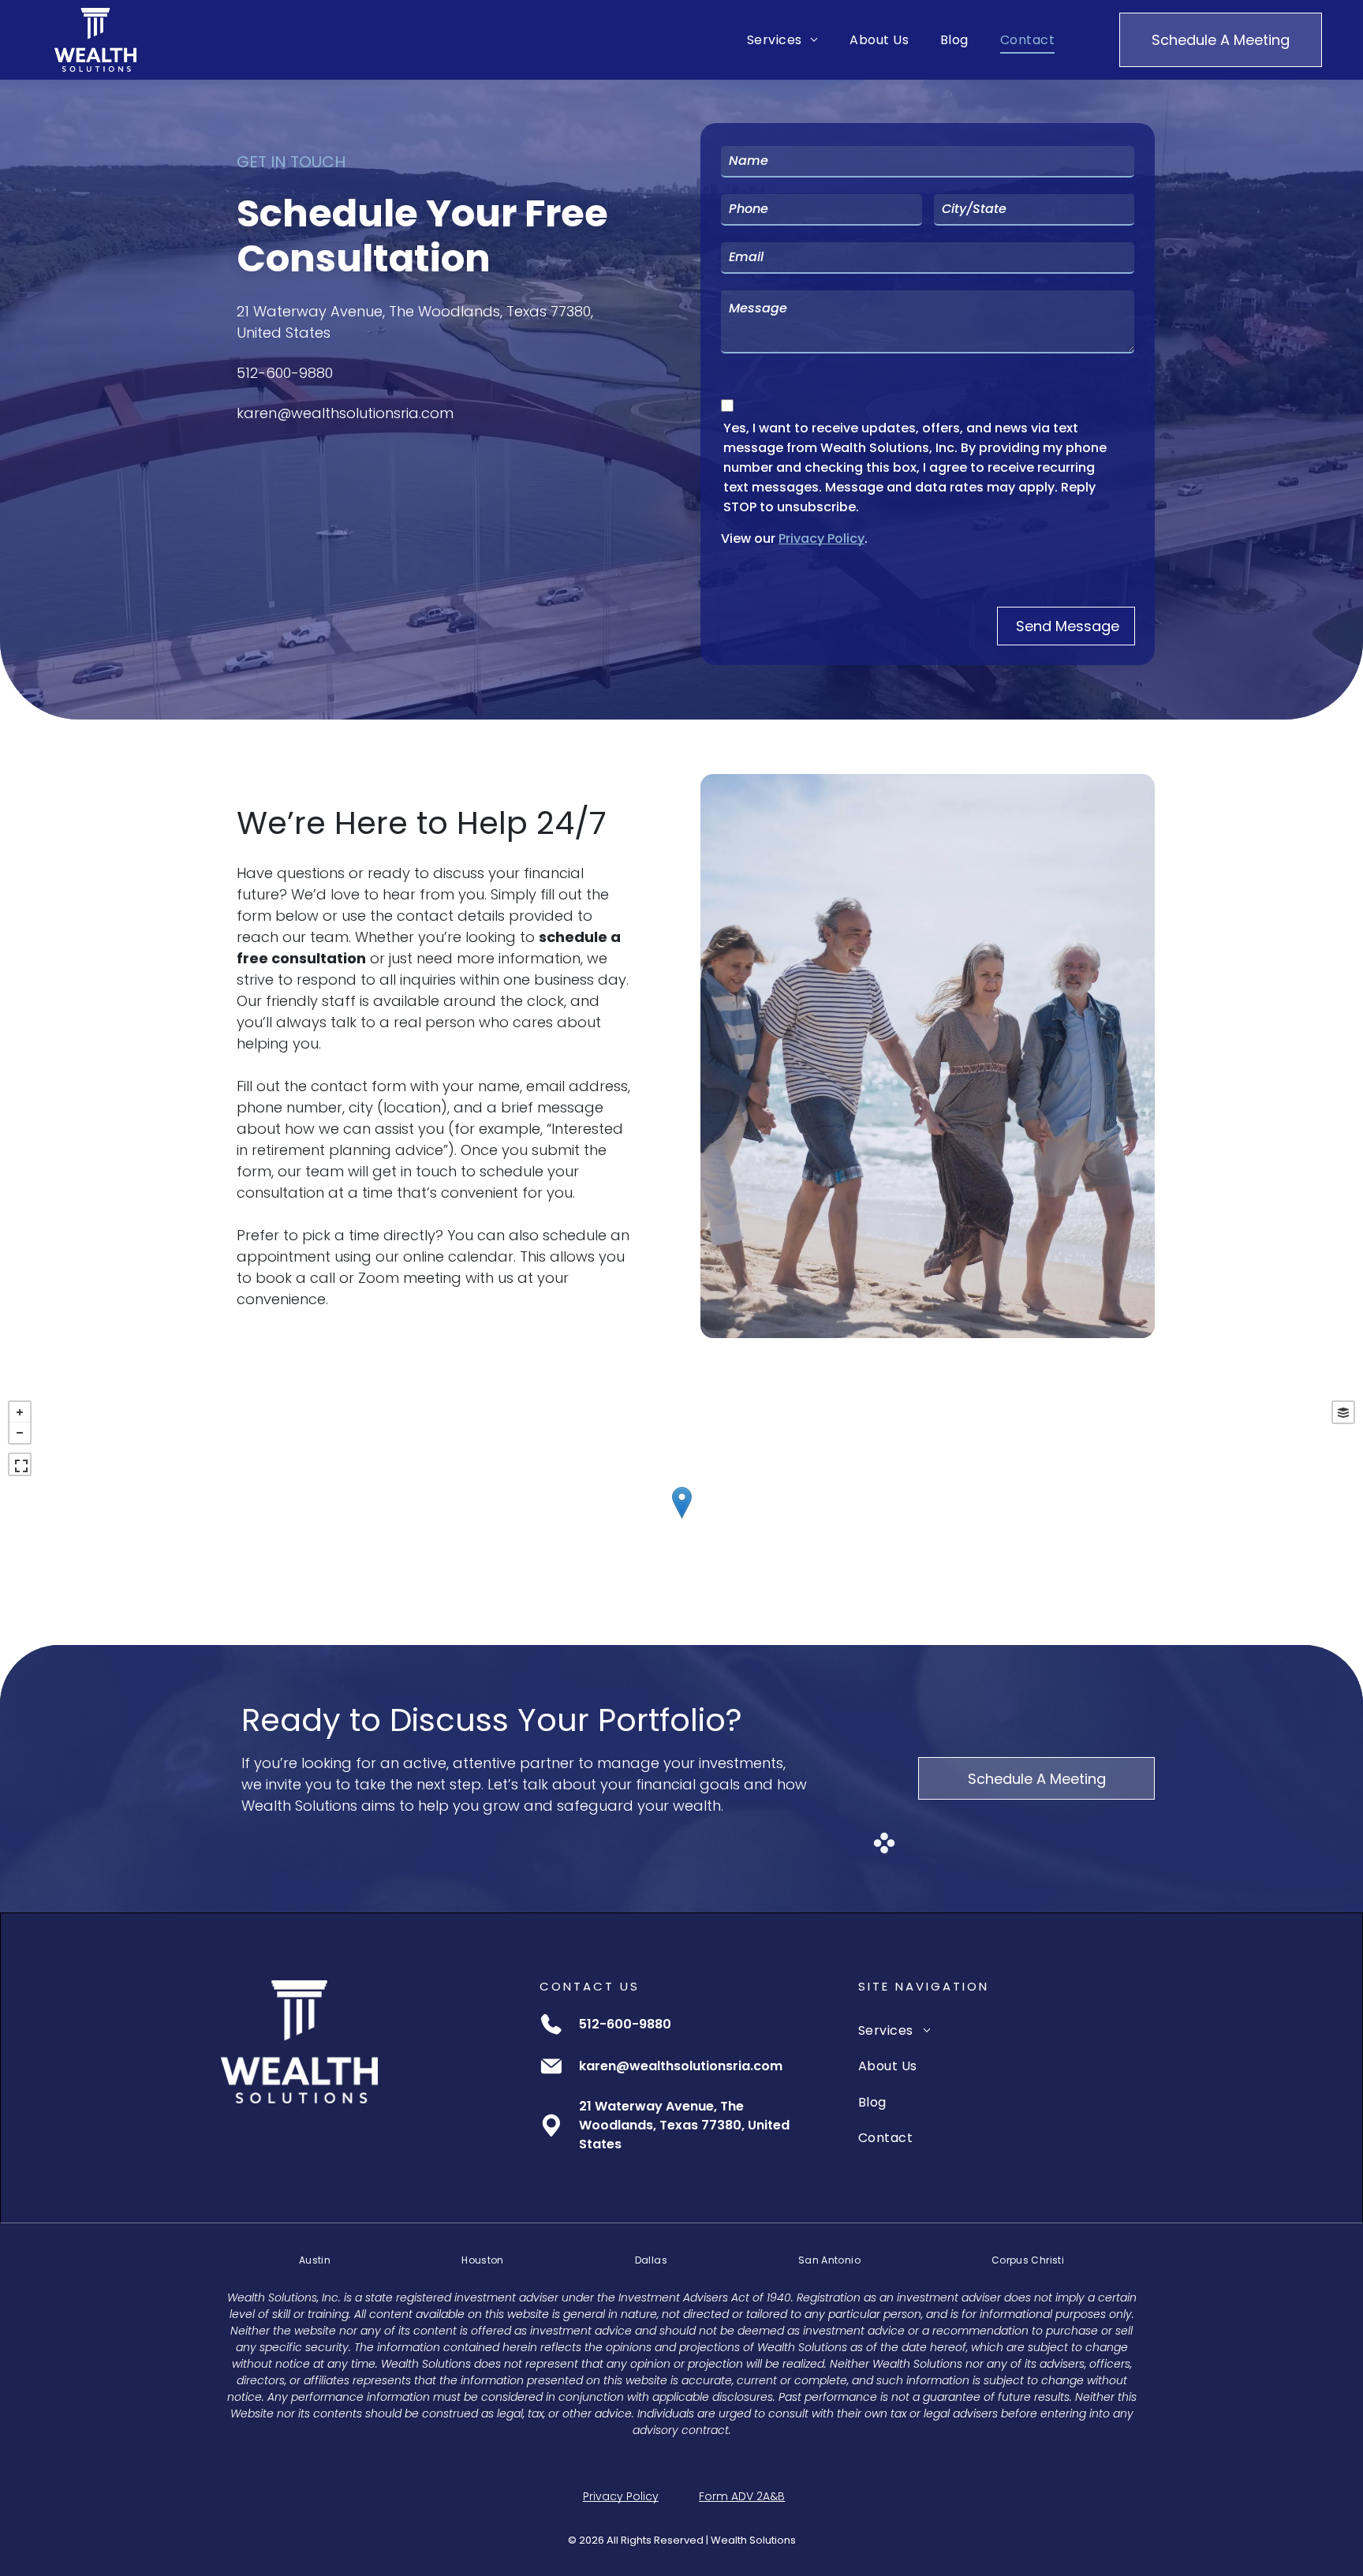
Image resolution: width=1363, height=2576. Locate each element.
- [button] (20, 1433)
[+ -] (681, 1519)
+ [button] (20, 1412)
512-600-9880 (285, 373)
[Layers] (1343, 1412)
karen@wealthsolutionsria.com (345, 413)
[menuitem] (782, 40)
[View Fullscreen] (20, 1464)
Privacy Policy (822, 538)
